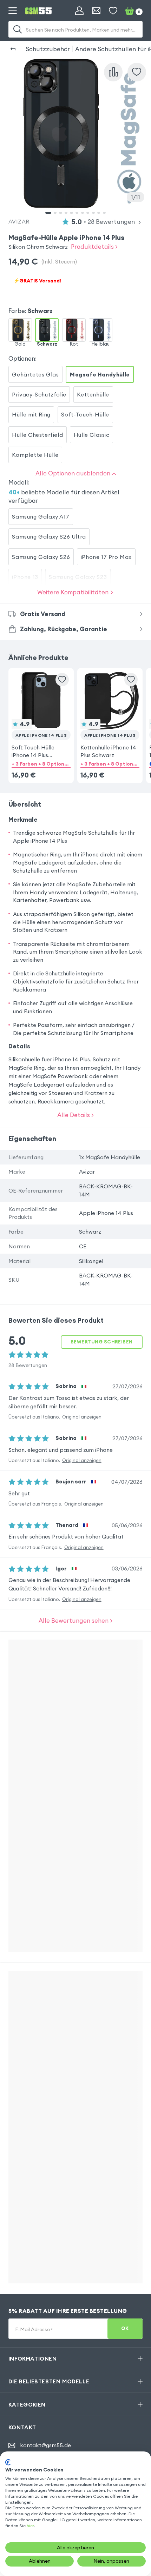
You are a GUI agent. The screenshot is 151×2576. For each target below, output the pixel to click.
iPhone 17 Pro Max (106, 557)
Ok (125, 2328)
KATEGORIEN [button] (27, 2404)
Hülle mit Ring (31, 414)
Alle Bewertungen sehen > (75, 1620)
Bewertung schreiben (102, 1342)
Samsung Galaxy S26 (41, 557)
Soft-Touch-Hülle (85, 414)
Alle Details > (75, 1115)
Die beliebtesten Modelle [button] (49, 2381)
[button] (41, 715)
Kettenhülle (93, 394)
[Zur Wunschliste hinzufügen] (62, 680)
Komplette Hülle (35, 455)
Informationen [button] (33, 2358)
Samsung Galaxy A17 (41, 516)
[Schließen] (139, 61)
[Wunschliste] (113, 11)
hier (30, 2526)
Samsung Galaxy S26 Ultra (49, 536)
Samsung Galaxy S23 (78, 577)
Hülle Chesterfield (37, 435)
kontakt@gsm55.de (45, 2445)
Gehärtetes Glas (35, 374)
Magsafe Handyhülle (100, 374)
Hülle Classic (92, 435)
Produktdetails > (94, 246)
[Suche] (18, 29)
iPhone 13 (25, 577)
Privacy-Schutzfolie (39, 394)
